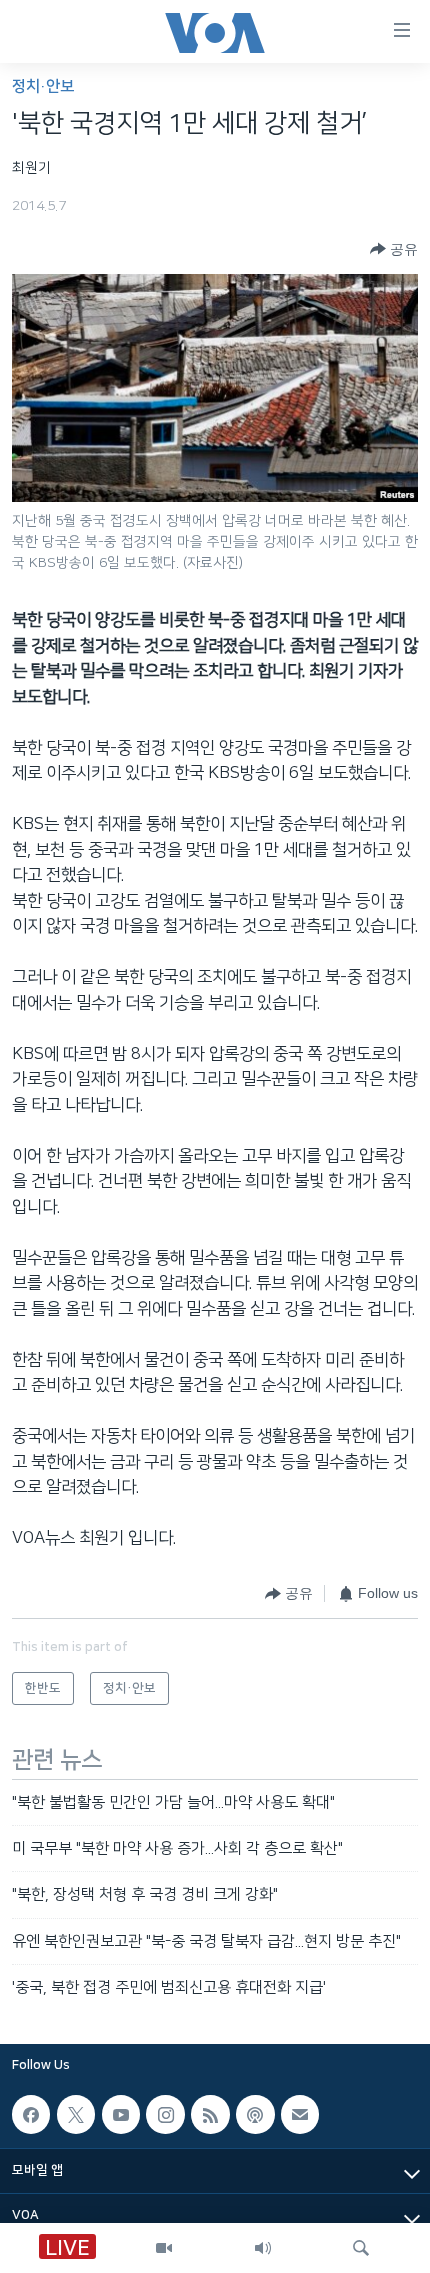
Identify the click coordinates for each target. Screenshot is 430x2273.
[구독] (300, 2114)
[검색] (361, 2248)
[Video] (164, 2248)
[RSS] (210, 2114)
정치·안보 (43, 86)
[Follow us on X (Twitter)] (76, 2114)
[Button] (394, 249)
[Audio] (263, 2248)
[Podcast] (255, 2114)
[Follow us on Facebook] (31, 2114)
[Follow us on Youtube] (121, 2114)
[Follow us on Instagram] (165, 2114)
